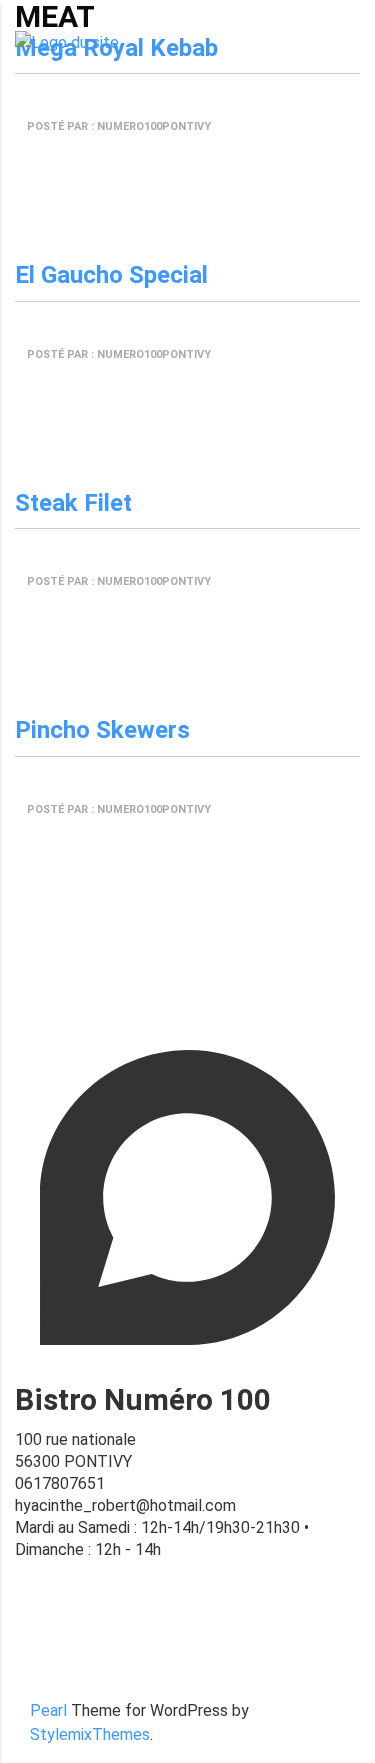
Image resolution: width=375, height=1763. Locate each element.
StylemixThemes (90, 1734)
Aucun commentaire (86, 155)
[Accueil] (67, 42)
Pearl (48, 1710)
